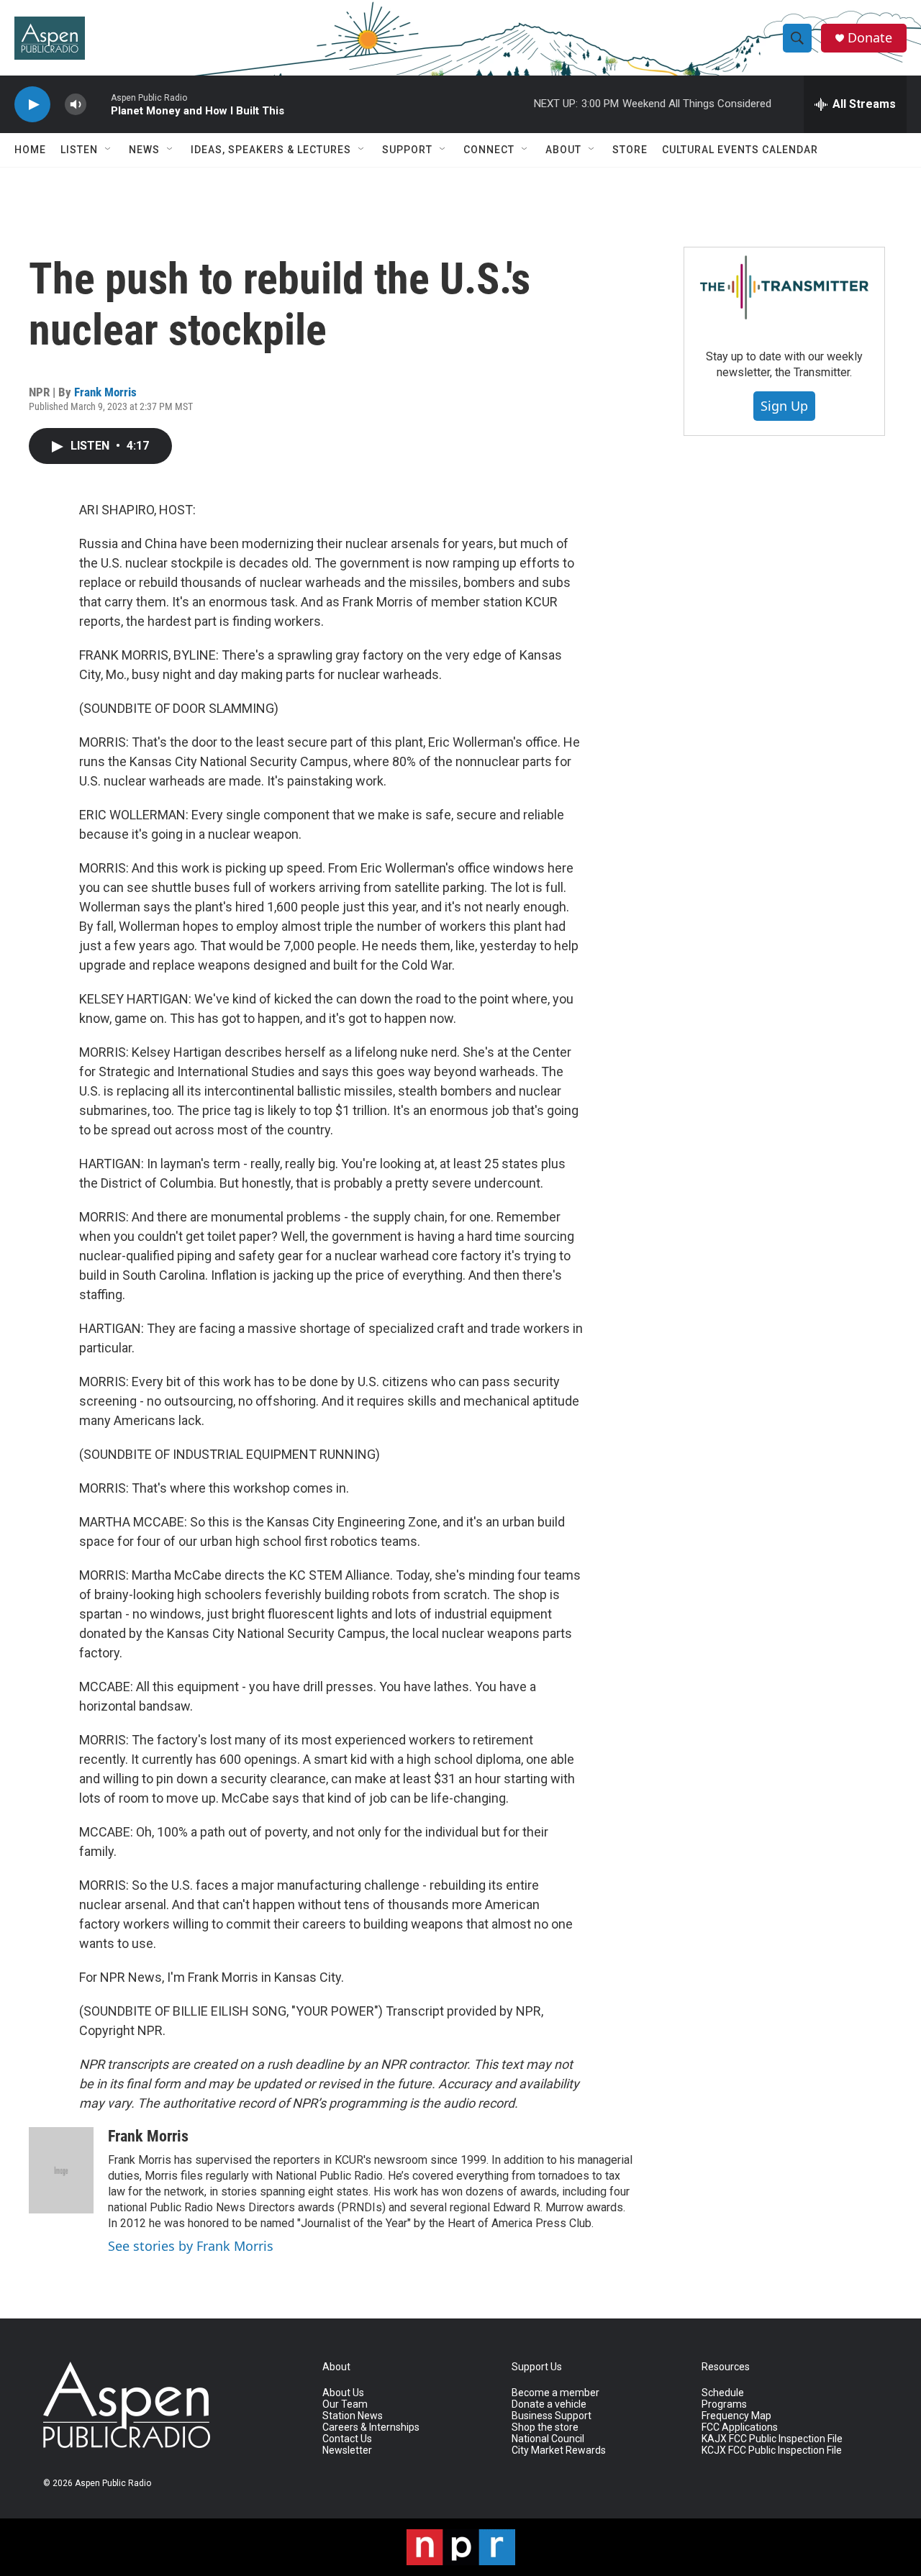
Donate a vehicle (549, 2404)
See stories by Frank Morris (191, 2246)
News (144, 150)
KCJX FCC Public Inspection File (772, 2450)
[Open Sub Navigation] (109, 150)
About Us (343, 2393)
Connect (489, 150)
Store (630, 150)
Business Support (552, 2416)
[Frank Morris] (61, 2170)
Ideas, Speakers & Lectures (271, 150)
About (563, 150)
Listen (79, 150)
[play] (32, 105)
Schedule (723, 2393)
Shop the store (545, 2427)
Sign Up (784, 406)
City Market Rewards (559, 2450)
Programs (724, 2404)
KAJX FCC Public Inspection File (772, 2439)
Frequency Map (736, 2416)
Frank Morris (105, 392)
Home (30, 150)
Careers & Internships (371, 2427)
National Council (548, 2439)
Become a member (555, 2393)
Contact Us (347, 2439)
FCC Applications (740, 2427)
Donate (870, 38)
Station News (353, 2416)
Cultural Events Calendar (740, 150)
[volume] (76, 105)
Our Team (345, 2404)
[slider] (99, 104)
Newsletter (347, 2450)
